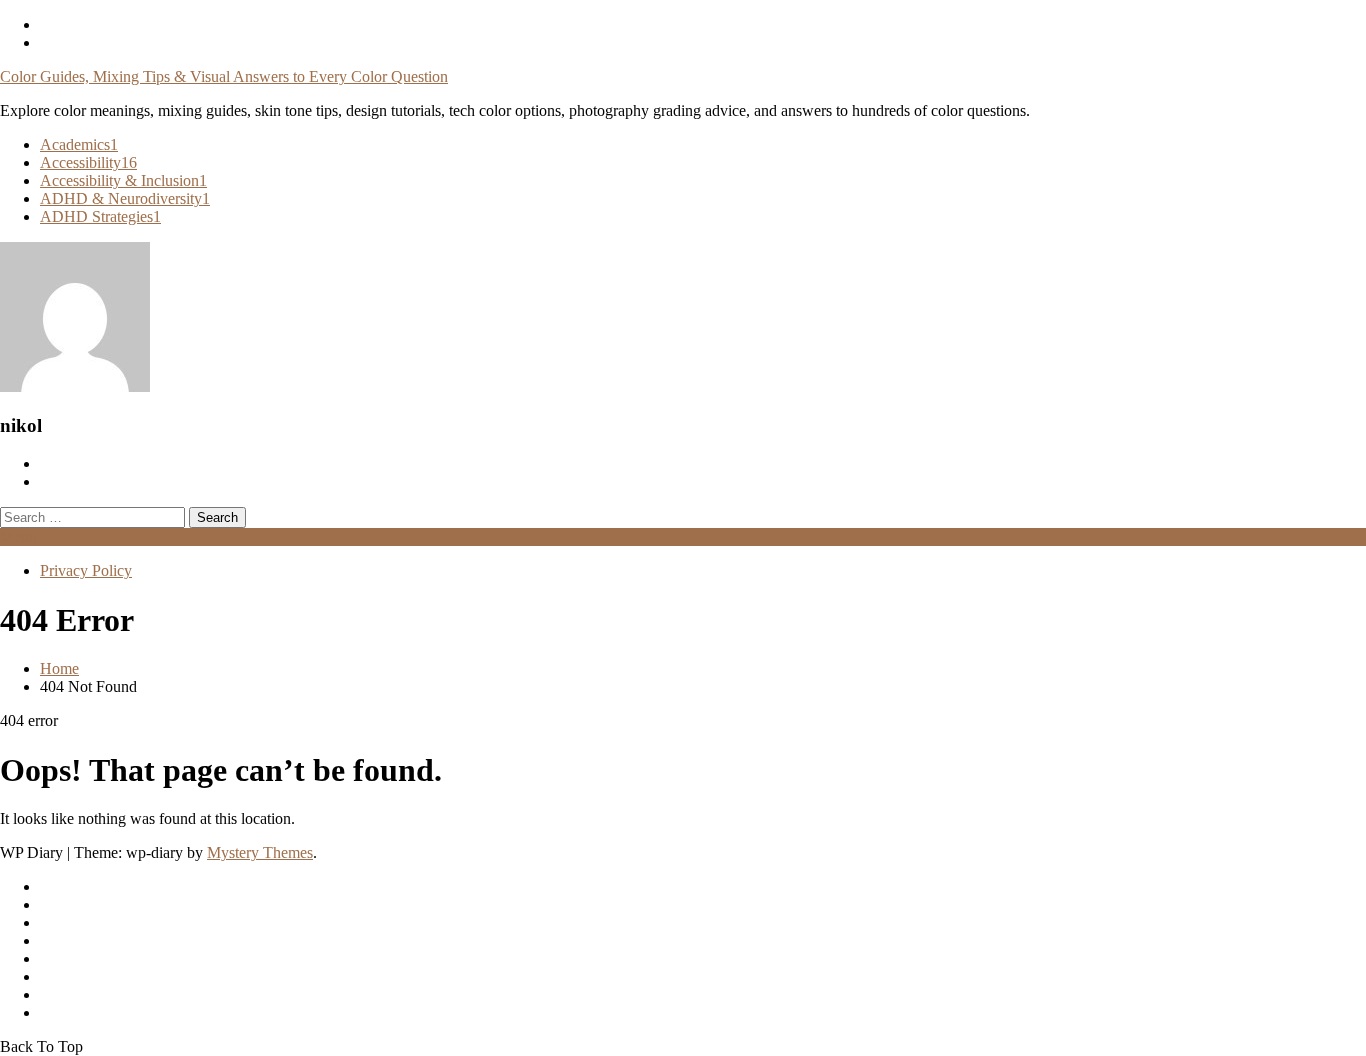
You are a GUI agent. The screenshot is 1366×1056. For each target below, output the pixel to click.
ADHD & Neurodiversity (125, 198)
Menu (18, 536)
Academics (79, 144)
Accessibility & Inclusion (123, 180)
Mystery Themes (260, 852)
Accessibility (88, 162)
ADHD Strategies (100, 216)
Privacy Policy (86, 570)
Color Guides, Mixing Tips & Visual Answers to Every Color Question (224, 76)
